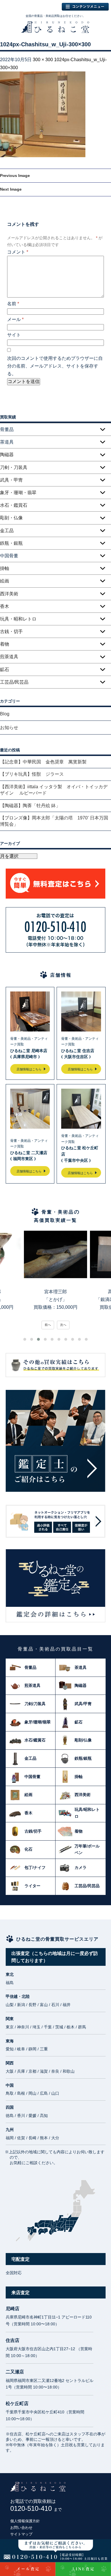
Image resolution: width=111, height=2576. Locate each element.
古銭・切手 (11, 631)
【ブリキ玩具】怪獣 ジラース (32, 774)
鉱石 (5, 670)
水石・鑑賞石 (14, 505)
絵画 (5, 581)
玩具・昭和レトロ (18, 619)
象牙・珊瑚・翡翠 (18, 493)
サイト (14, 335)
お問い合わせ (21, 2528)
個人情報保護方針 (25, 2521)
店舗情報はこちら (29, 1069)
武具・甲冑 (11, 480)
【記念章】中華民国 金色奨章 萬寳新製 (43, 762)
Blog (5, 714)
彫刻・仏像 (11, 518)
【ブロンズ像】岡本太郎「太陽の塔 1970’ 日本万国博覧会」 (54, 821)
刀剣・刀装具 (14, 467)
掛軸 (5, 568)
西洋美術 (9, 594)
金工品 (7, 531)
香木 (5, 606)
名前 (13, 304)
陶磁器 (7, 455)
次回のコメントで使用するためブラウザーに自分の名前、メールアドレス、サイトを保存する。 (55, 366)
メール (15, 319)
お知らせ (9, 728)
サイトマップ (21, 2534)
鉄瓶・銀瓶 (11, 543)
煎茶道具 (9, 657)
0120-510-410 (36, 2508)
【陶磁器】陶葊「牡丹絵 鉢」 (30, 806)
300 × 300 (43, 60)
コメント (18, 252)
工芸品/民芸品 (14, 682)
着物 (5, 644)
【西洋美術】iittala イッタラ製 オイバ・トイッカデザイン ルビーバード (54, 790)
